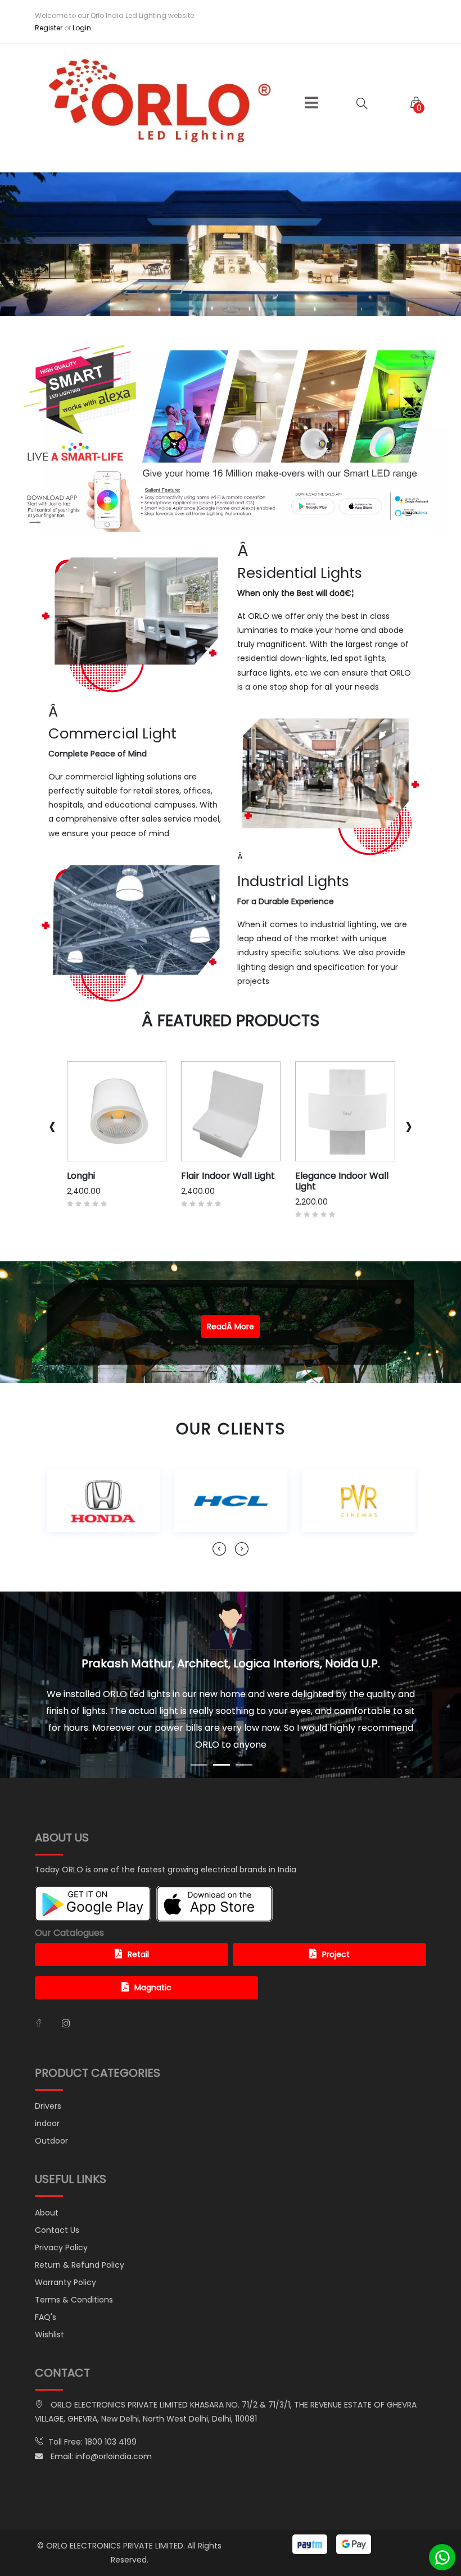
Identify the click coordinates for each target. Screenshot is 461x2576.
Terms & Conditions (74, 2266)
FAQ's (46, 2283)
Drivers (48, 2072)
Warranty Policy (65, 2249)
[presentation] (52, 1126)
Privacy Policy (61, 2214)
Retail (138, 1921)
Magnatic (153, 1954)
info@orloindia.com (114, 2423)
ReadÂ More (231, 1326)
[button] (311, 103)
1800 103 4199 (111, 2408)
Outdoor (51, 2107)
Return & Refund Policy (80, 2231)
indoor (47, 2090)
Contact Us (57, 2196)
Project (336, 1921)
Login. (83, 28)
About (47, 2179)
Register (49, 28)
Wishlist (49, 2301)
